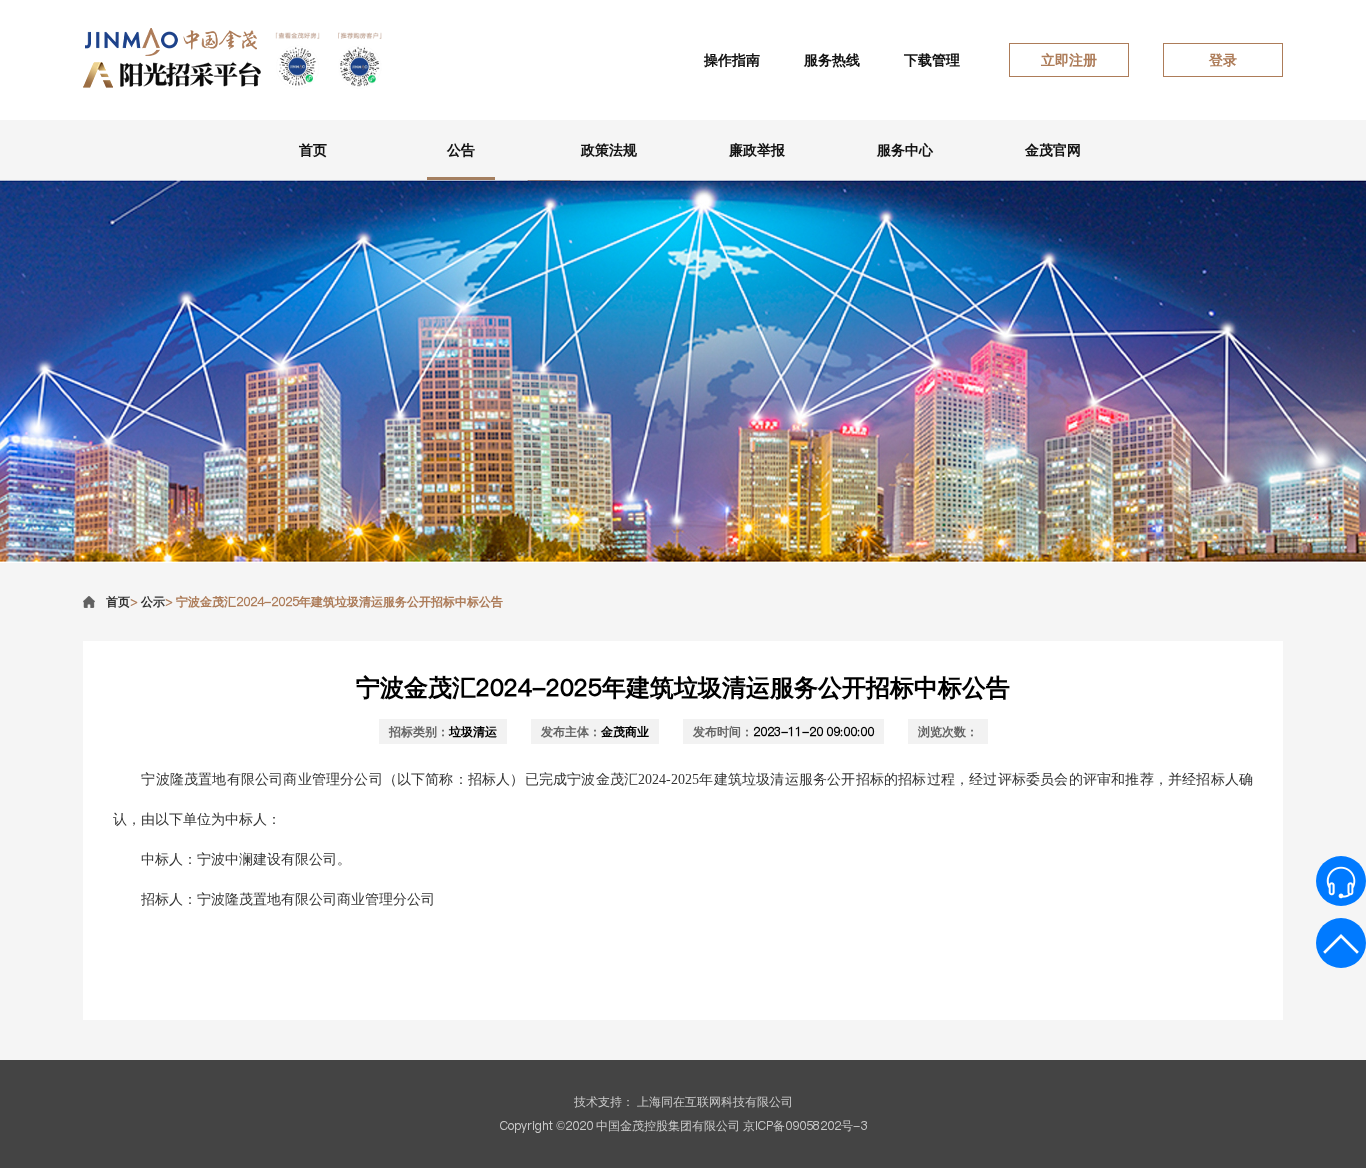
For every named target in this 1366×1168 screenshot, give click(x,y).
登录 (1223, 60)
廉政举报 (757, 150)
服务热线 (832, 60)
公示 (153, 601)
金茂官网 (1053, 150)
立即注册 (1069, 60)
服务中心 (905, 150)
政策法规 (609, 150)
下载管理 (932, 60)
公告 (461, 150)
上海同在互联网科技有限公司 (715, 1101)
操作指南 (732, 60)
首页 (313, 150)
